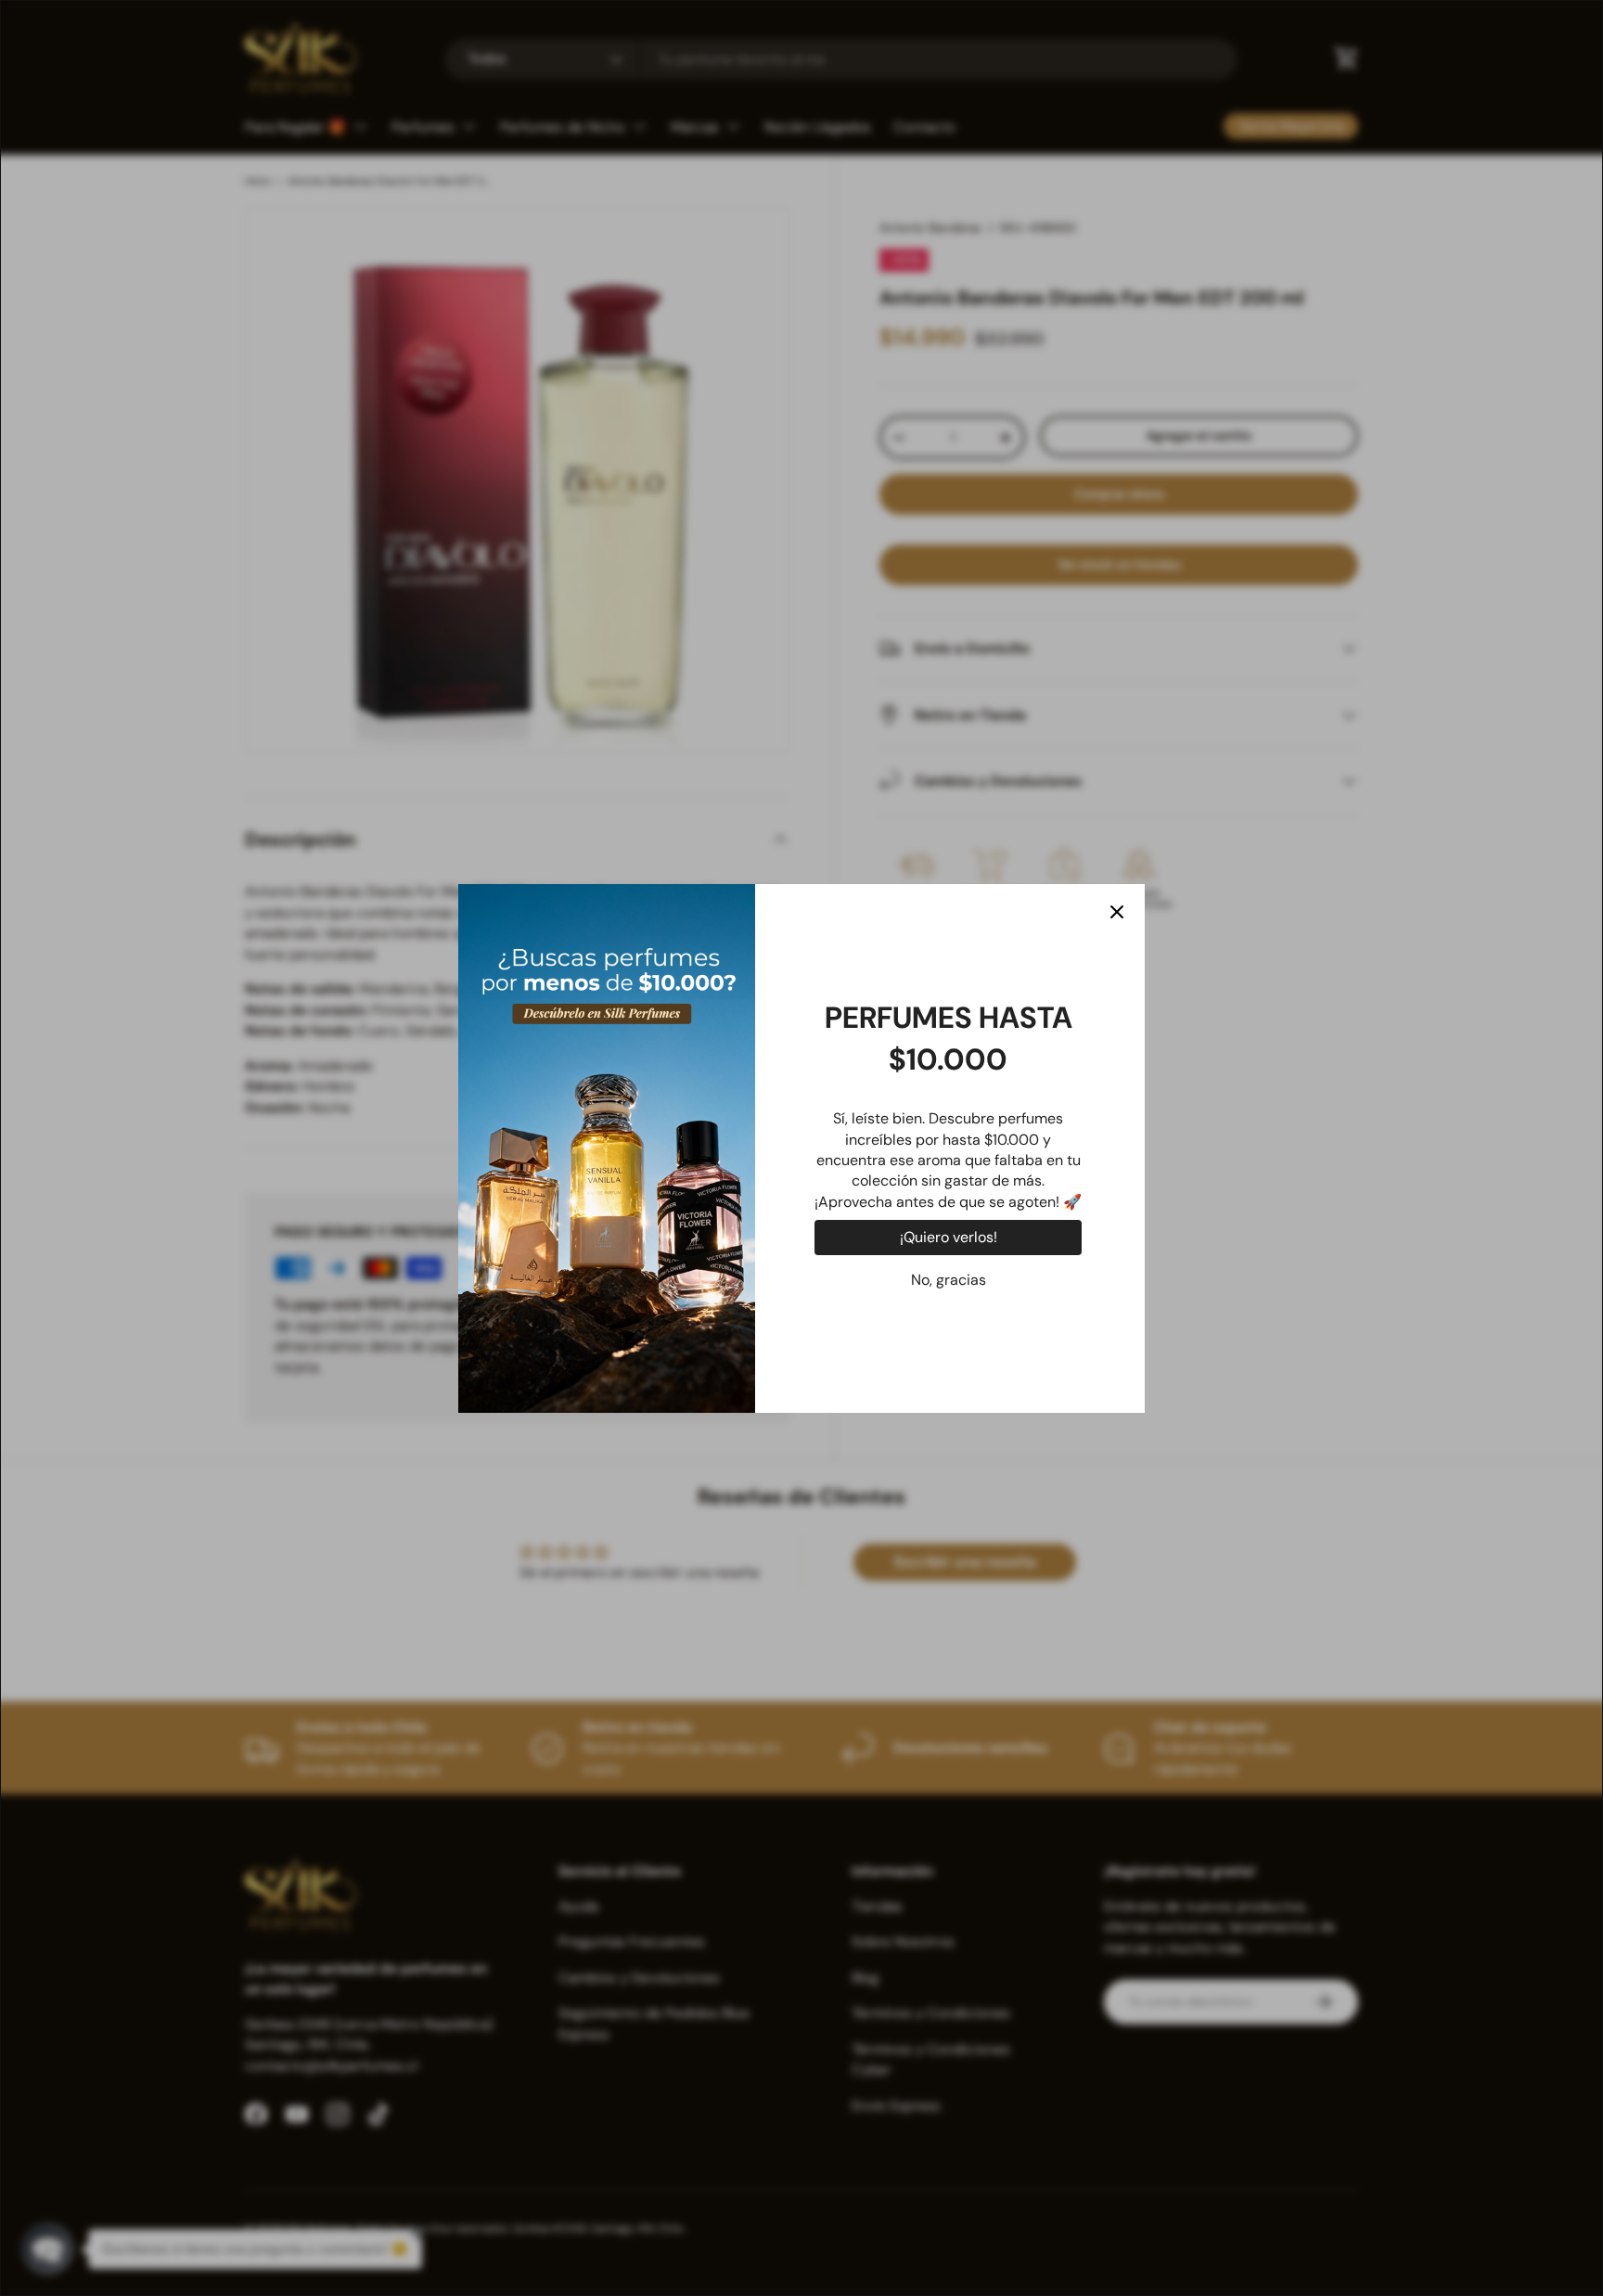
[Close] (1117, 912)
